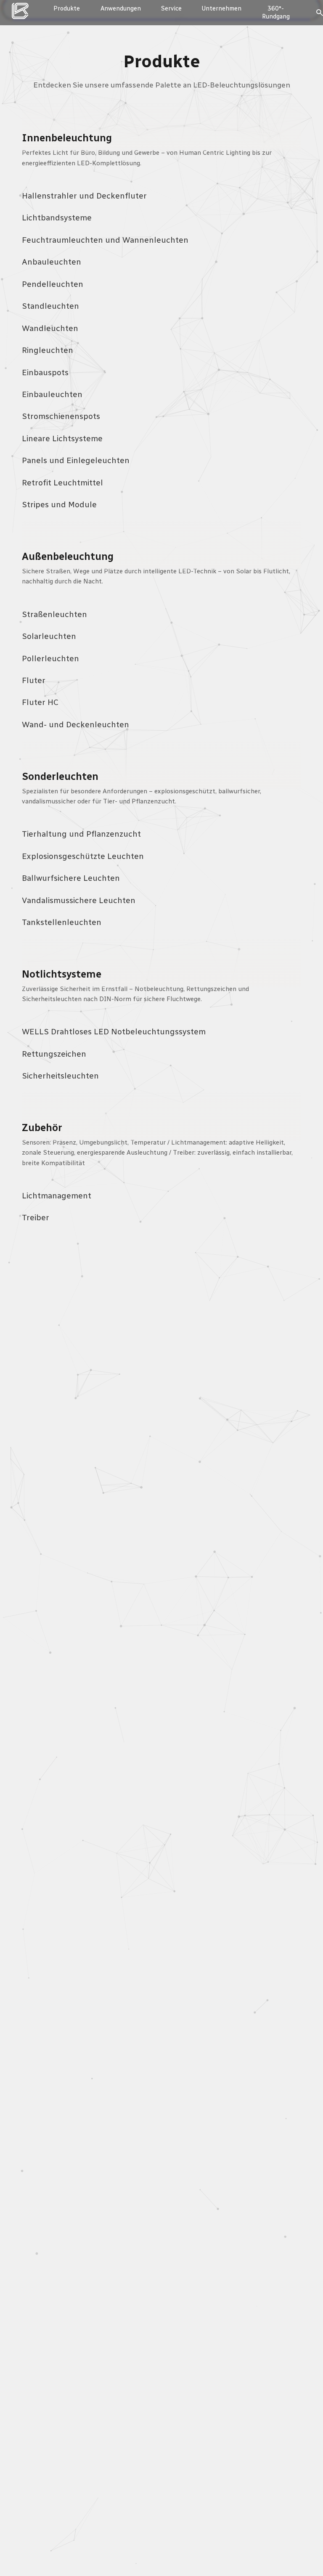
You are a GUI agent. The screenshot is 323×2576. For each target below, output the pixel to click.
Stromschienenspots (61, 416)
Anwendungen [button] (121, 8)
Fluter (34, 680)
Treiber (36, 1218)
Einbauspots (45, 372)
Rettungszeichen (54, 1054)
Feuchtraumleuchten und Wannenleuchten (105, 240)
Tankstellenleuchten (62, 922)
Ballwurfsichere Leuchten (71, 878)
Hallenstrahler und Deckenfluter (84, 196)
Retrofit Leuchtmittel (62, 483)
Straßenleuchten (54, 614)
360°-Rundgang (276, 12)
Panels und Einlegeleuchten (76, 460)
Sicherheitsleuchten (60, 1076)
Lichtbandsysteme (57, 218)
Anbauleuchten (52, 262)
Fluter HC (40, 702)
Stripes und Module (59, 505)
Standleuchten (50, 306)
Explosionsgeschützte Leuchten (83, 856)
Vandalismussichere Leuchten (79, 900)
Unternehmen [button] (221, 8)
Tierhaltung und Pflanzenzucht (81, 834)
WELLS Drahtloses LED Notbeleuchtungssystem (114, 1032)
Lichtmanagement (57, 1196)
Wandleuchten (50, 328)
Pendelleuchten (53, 284)
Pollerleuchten (50, 659)
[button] (276, 12)
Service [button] (171, 8)
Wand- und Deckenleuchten (75, 725)
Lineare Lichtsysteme (62, 439)
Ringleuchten (48, 350)
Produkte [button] (67, 8)
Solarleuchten (49, 636)
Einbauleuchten (52, 394)
